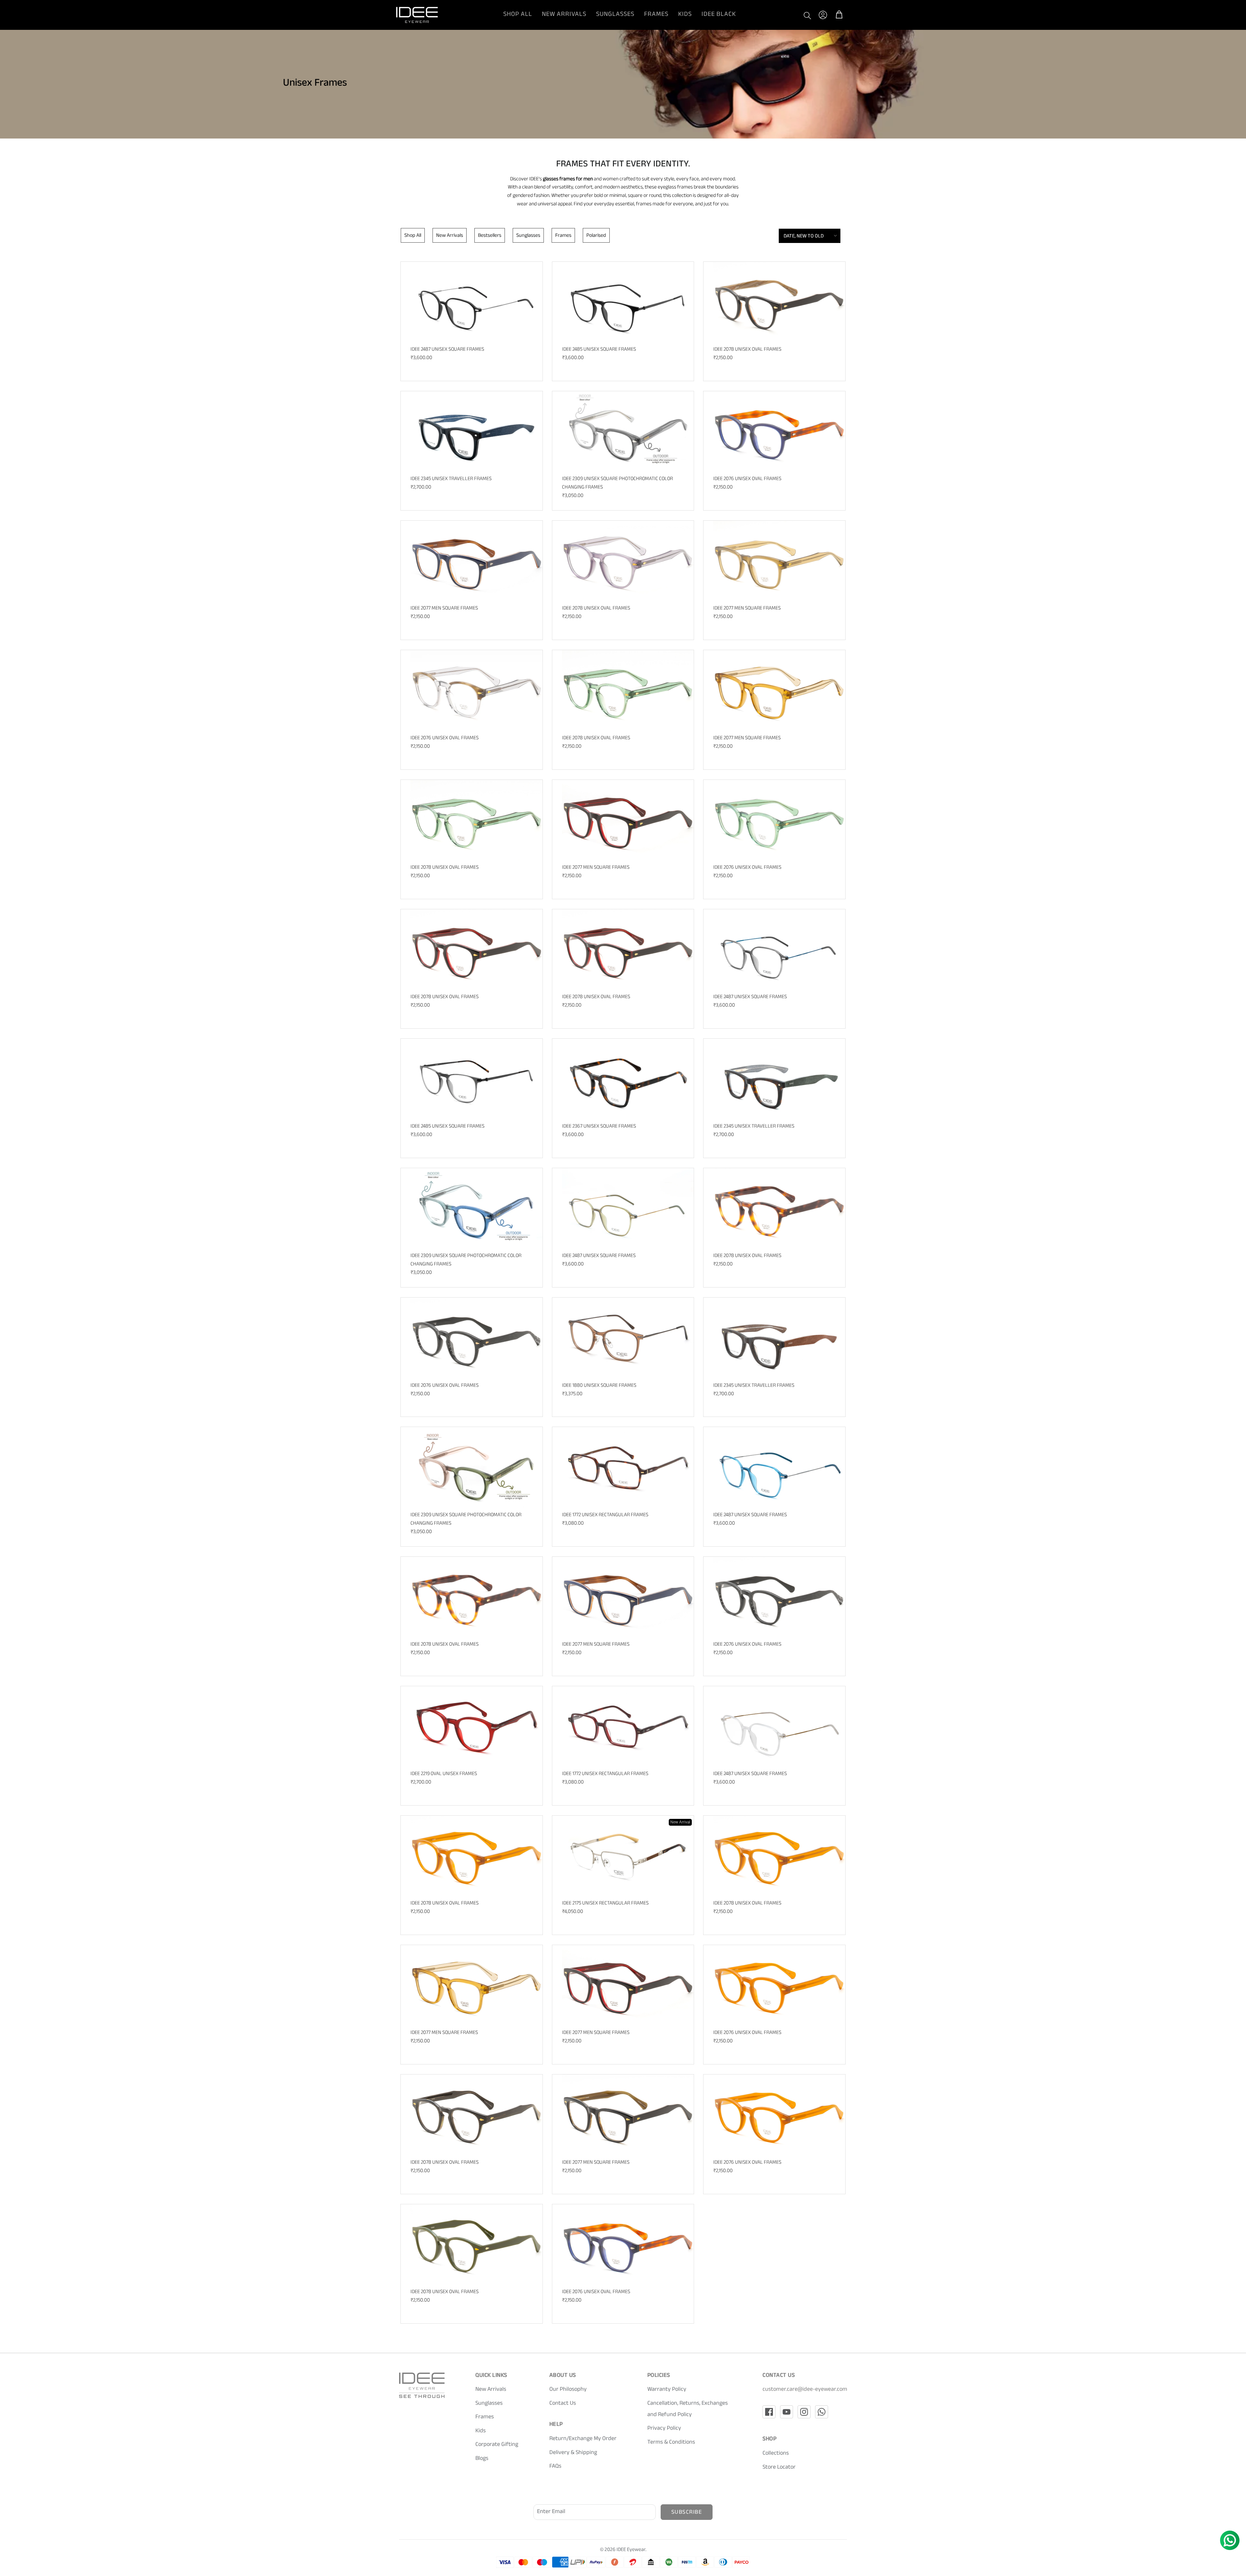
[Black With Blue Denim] (476, 432)
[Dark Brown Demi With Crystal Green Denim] (779, 1079)
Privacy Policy (664, 2429)
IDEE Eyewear (631, 2550)
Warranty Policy (667, 2390)
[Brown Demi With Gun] (628, 1467)
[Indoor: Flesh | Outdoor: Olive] (476, 1467)
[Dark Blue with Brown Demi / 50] (779, 432)
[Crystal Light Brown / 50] (476, 1985)
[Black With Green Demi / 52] (628, 2115)
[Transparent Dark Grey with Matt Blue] (779, 950)
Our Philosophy (568, 2390)
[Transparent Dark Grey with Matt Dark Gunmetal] (476, 1079)
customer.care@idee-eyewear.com (805, 2390)
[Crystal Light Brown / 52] (779, 690)
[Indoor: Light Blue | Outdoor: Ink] (476, 1209)
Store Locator (779, 2468)
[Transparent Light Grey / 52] (779, 561)
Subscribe (687, 2513)
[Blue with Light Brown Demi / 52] (476, 561)
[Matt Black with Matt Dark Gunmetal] (628, 302)
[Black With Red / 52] (628, 820)
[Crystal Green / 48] (628, 690)
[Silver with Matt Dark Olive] (779, 1727)
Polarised (596, 236)
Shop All (518, 15)
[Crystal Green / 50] (476, 820)
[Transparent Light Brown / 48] (476, 1856)
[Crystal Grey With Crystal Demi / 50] (476, 690)
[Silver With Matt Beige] (628, 1856)
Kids (685, 15)
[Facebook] (769, 2412)
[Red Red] (476, 1727)
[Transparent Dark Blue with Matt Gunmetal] (779, 1467)
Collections (776, 2454)
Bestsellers (490, 236)
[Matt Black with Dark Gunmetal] (476, 302)
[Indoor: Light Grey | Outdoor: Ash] (628, 432)
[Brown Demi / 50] (476, 1597)
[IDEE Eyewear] (417, 15)
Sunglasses (615, 15)
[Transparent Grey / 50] (628, 561)
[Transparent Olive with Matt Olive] (628, 1209)
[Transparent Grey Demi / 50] (476, 2115)
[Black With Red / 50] (628, 950)
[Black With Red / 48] (476, 950)
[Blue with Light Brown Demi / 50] (628, 1597)
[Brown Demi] (628, 1079)
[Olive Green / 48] (476, 2245)
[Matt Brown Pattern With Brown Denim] (779, 1338)
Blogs (482, 2459)
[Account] (823, 15)
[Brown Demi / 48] (779, 1209)
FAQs (555, 2467)
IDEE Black (719, 15)
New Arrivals (564, 15)
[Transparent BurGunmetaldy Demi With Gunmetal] (628, 1727)
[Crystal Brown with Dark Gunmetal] (628, 1338)
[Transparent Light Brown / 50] (779, 1856)
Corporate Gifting (497, 2445)
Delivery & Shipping (573, 2453)
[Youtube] (787, 2412)
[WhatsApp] (822, 2412)
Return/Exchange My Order (583, 2439)
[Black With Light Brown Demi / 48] (779, 302)
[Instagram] (804, 2412)
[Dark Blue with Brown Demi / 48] (628, 2245)
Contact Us (563, 2404)
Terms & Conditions (671, 2443)
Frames (656, 15)
